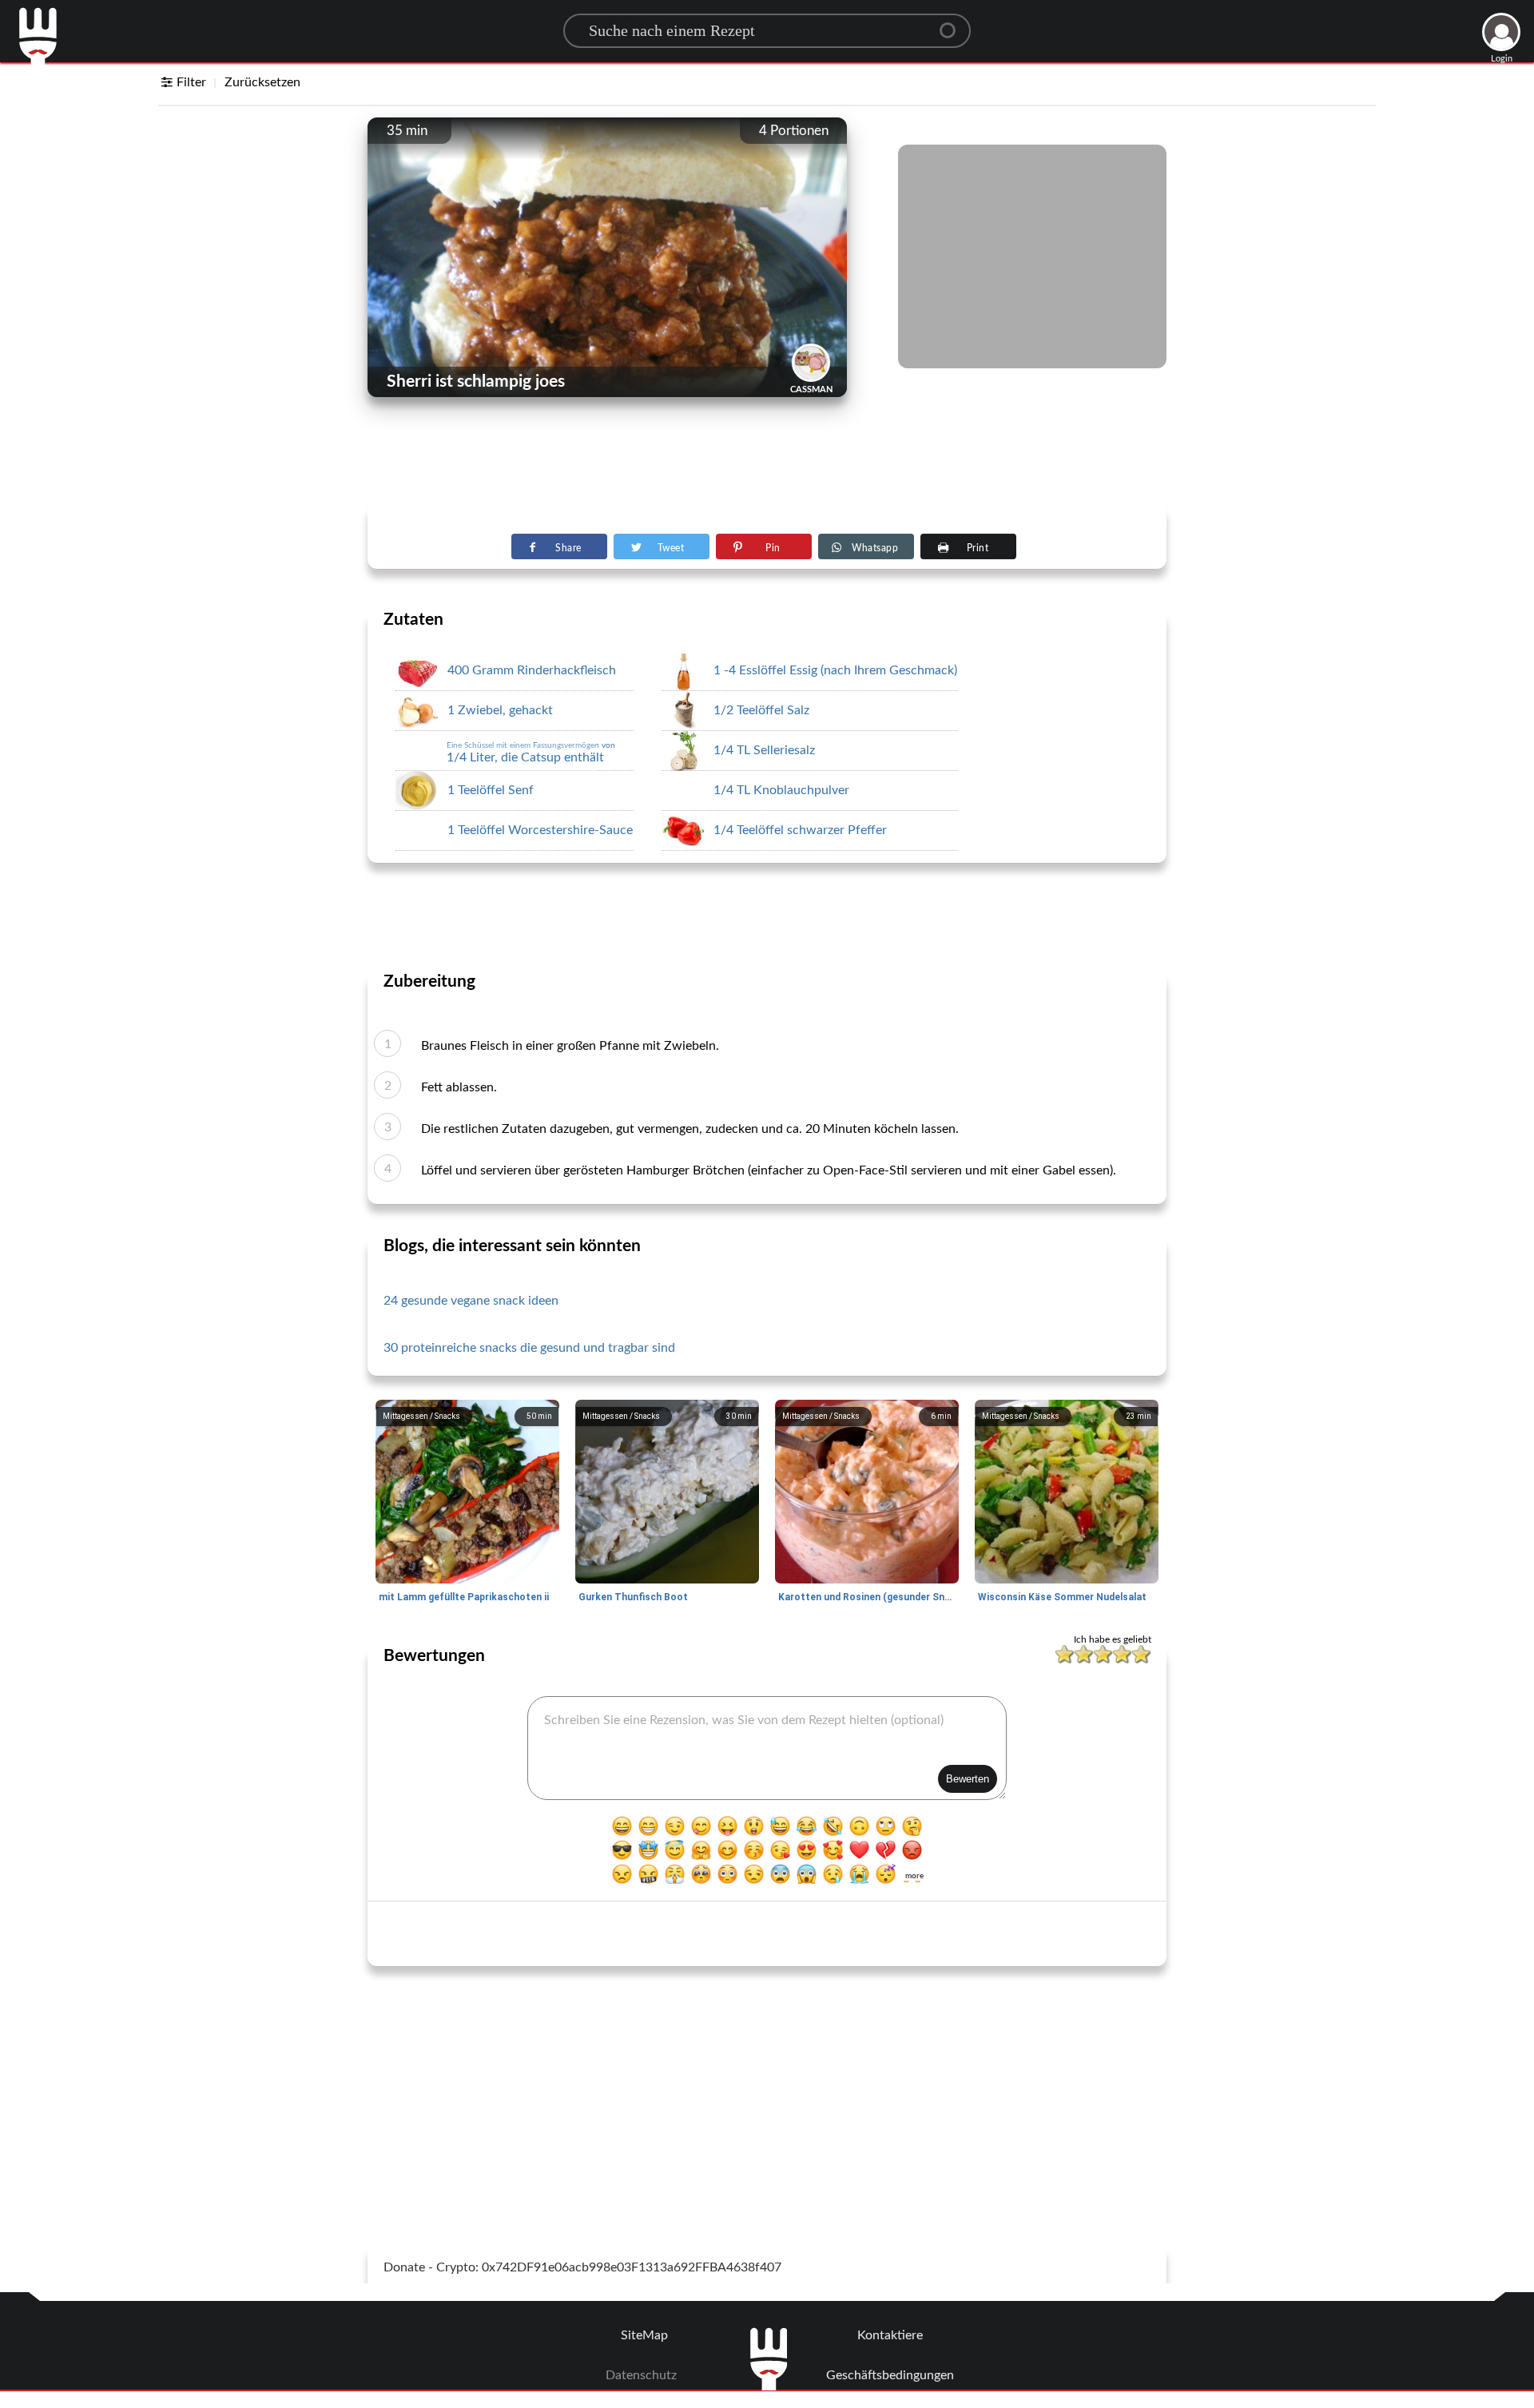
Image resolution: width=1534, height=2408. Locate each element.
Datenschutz (641, 2375)
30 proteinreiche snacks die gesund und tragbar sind (529, 1348)
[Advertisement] (767, 464)
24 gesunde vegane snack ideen (471, 1301)
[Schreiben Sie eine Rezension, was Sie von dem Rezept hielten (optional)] (767, 1748)
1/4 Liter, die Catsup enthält (531, 753)
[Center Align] (953, 24)
